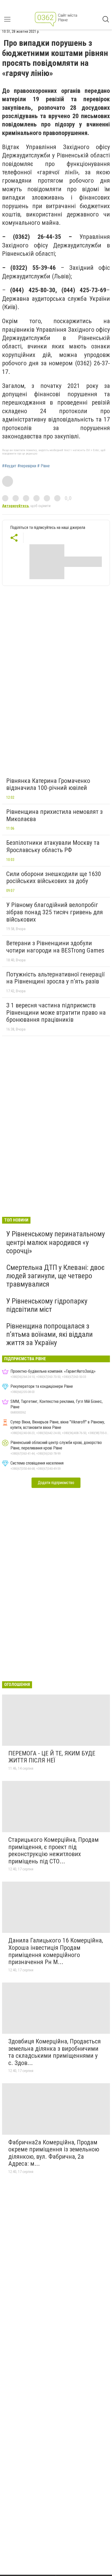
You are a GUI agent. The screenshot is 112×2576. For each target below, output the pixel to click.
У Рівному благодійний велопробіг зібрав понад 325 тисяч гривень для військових (55, 912)
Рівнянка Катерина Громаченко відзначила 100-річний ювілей (48, 784)
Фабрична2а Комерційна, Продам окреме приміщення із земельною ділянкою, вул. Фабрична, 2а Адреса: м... (54, 2153)
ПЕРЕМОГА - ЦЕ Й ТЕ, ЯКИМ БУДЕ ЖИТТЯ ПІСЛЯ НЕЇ (52, 1757)
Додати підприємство (56, 1483)
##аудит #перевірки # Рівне (26, 466)
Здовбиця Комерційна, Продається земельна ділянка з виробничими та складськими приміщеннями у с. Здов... (55, 2052)
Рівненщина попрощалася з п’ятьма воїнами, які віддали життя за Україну (49, 1334)
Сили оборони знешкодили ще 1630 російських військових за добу (54, 878)
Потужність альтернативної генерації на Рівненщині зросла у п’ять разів (55, 978)
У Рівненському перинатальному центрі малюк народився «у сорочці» (56, 1242)
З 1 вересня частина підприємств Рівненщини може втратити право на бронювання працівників (56, 1012)
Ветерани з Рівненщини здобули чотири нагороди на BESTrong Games (55, 947)
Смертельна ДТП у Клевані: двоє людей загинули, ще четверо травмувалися (55, 1276)
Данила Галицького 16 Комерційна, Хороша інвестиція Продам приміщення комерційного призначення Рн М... (56, 1951)
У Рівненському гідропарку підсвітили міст (47, 1305)
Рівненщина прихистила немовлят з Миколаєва (54, 815)
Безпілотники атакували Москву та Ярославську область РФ (53, 846)
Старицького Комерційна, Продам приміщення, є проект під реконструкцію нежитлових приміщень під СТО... (54, 1850)
